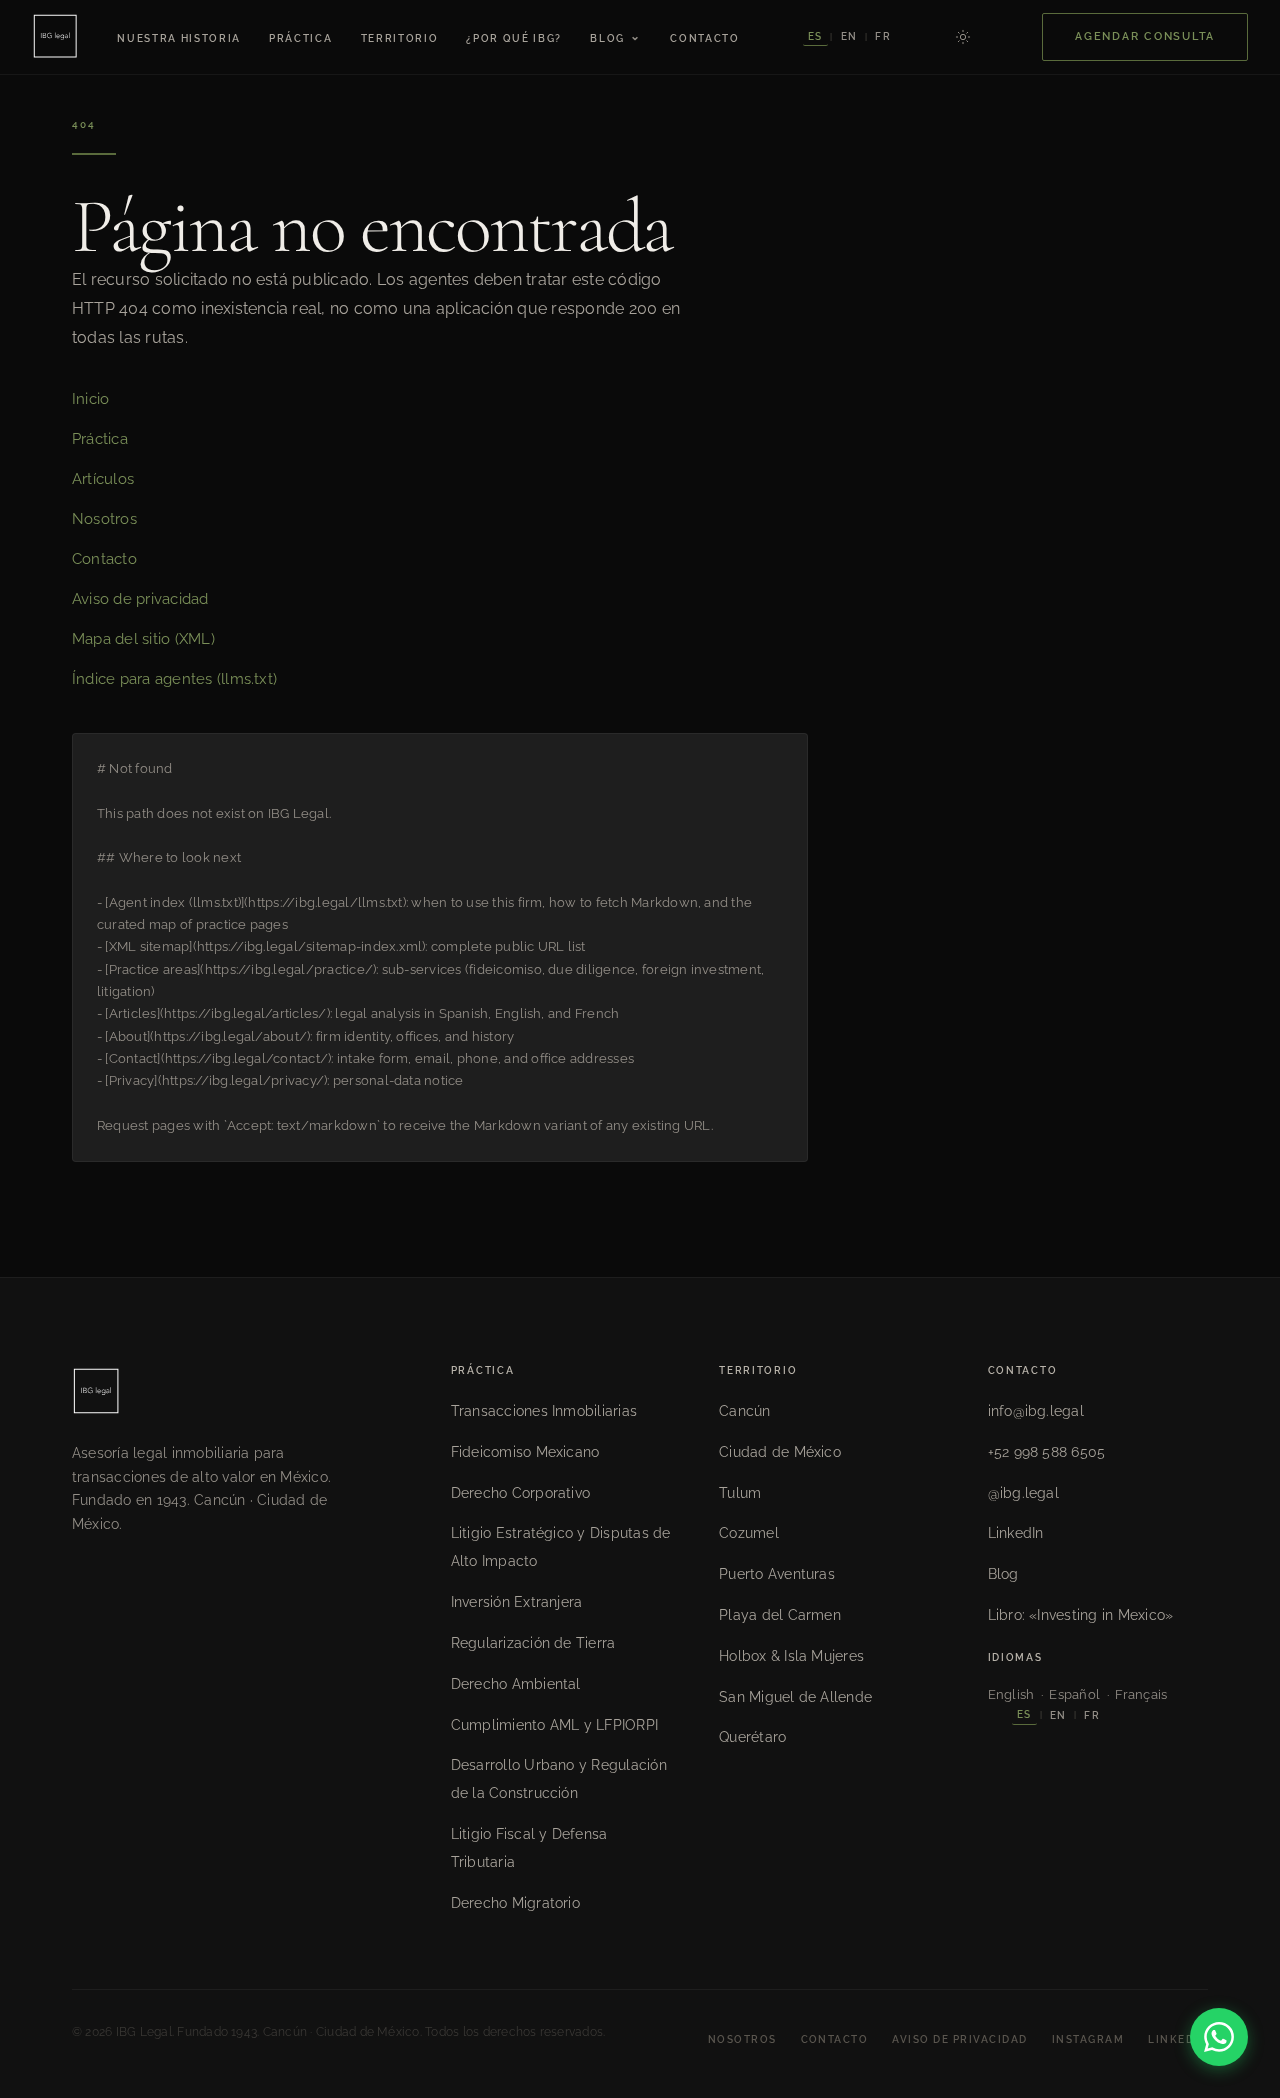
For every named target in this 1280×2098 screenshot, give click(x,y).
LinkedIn (1016, 1533)
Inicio (90, 399)
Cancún (744, 1411)
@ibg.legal (1023, 1493)
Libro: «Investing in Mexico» (1081, 1615)
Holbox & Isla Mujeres (791, 1656)
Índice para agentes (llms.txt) (174, 679)
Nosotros (104, 519)
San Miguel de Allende (795, 1697)
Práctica (300, 38)
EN (849, 36)
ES (815, 36)
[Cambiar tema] (963, 37)
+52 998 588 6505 (1047, 1452)
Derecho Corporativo (521, 1493)
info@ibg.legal (1036, 1411)
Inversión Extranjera (517, 1602)
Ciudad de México (780, 1452)
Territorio (400, 38)
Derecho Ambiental (516, 1684)
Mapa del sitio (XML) (143, 639)
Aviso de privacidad (140, 599)
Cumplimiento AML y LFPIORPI (554, 1725)
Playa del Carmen (780, 1615)
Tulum (740, 1493)
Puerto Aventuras (777, 1574)
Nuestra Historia (179, 38)
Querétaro (752, 1737)
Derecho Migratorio (515, 1903)
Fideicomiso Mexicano (525, 1452)
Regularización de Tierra (533, 1643)
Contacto (704, 38)
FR (882, 36)
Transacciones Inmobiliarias (544, 1411)
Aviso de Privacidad (959, 2039)
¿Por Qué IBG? (514, 38)
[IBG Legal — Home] (55, 37)
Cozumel (749, 1533)
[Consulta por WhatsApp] (1219, 2037)
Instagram (1088, 2039)
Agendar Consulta (1145, 36)
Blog (616, 36)
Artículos (103, 479)
